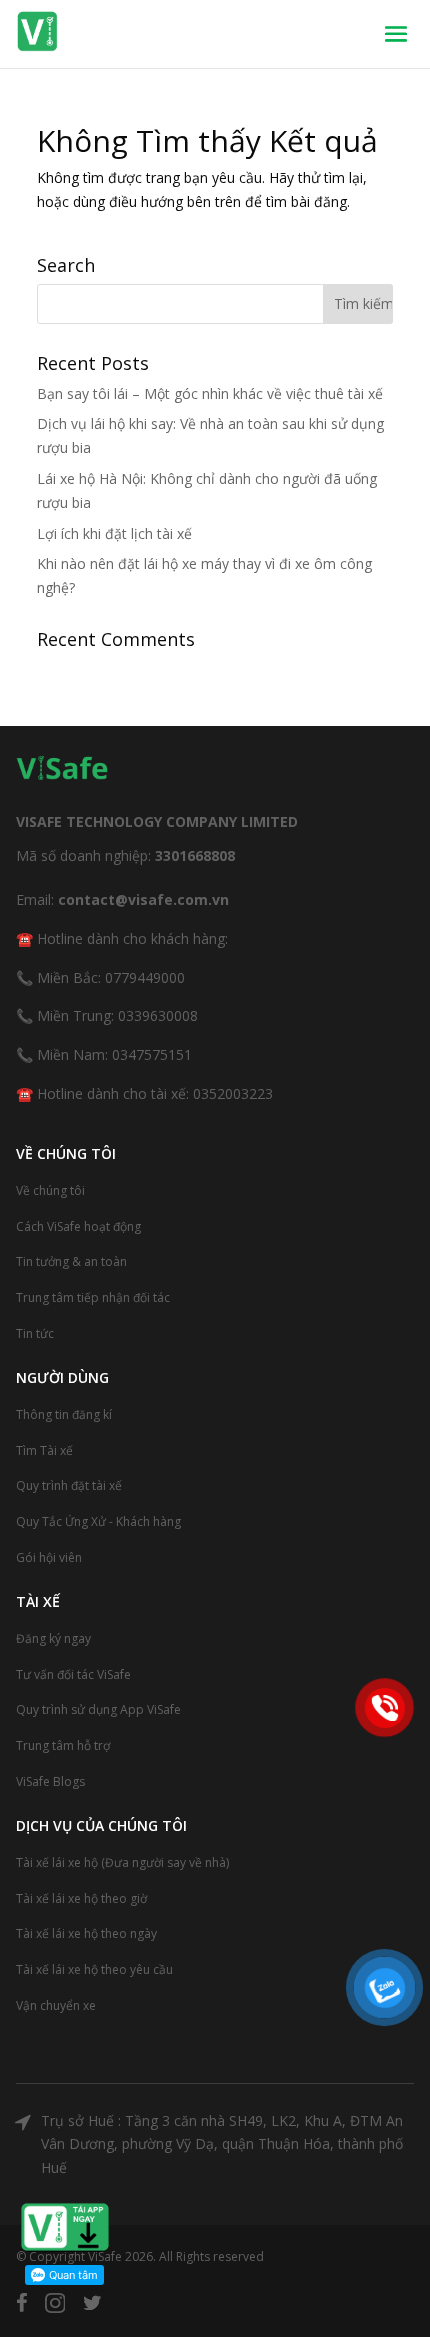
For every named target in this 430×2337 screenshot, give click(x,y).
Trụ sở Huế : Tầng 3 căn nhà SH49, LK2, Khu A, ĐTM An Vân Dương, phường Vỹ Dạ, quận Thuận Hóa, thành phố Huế (222, 2144)
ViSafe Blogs (50, 1781)
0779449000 (145, 977)
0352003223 (233, 1093)
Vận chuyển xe (56, 2005)
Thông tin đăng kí (64, 1414)
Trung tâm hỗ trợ (63, 1745)
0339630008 (158, 1015)
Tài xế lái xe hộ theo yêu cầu (94, 1969)
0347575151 (152, 1054)
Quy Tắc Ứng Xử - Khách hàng (98, 1521)
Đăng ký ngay (53, 1638)
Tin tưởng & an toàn (71, 1261)
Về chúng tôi (50, 1190)
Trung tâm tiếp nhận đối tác (93, 1297)
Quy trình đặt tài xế (69, 1485)
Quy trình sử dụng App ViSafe (98, 1709)
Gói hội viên (49, 1557)
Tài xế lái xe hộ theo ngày (86, 1933)
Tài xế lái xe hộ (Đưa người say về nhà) (122, 1862)
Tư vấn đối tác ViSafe (73, 1674)
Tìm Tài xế (44, 1450)
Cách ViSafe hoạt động (78, 1226)
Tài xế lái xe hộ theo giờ (81, 1898)
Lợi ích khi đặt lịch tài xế (114, 533)
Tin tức (35, 1333)
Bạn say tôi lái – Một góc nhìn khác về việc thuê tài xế (210, 393)
